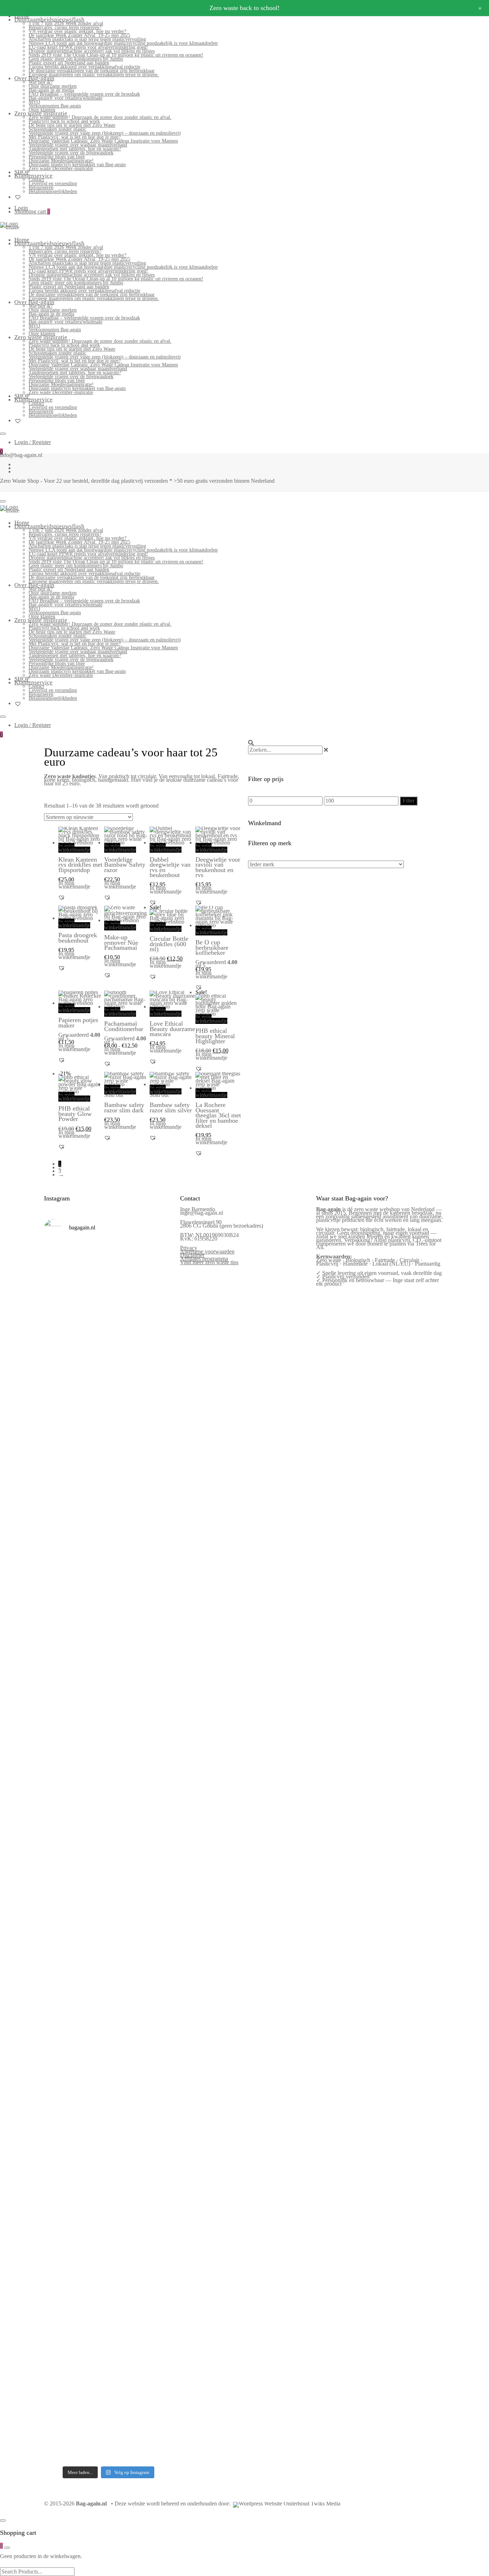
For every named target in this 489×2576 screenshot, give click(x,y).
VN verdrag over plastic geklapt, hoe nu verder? (78, 31)
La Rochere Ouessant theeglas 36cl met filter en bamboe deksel (218, 1115)
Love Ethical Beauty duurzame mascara (172, 1029)
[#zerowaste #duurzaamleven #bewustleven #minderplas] (59, 1841)
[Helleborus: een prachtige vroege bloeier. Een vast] (92, 2268)
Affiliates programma (204, 1259)
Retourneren (41, 187)
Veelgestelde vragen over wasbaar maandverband (78, 145)
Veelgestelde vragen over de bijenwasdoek (71, 153)
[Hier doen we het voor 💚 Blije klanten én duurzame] (92, 1892)
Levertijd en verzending (53, 184)
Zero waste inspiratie (41, 113)
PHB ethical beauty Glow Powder (75, 1114)
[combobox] (285, 750)
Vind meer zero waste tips (209, 1262)
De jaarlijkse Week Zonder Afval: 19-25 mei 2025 (79, 35)
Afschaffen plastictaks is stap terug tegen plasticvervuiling (87, 39)
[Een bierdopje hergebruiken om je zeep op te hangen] (158, 2269)
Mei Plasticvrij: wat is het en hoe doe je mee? (75, 137)
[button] (62, 897)
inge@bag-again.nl (202, 1213)
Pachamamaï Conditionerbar (124, 1026)
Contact (36, 180)
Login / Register (33, 442)
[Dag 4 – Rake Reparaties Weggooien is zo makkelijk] (158, 1326)
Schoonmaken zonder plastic (57, 129)
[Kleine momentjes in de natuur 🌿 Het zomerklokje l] (59, 2110)
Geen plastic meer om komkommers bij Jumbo (76, 59)
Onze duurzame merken (53, 86)
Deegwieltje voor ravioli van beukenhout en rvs (218, 867)
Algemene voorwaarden (207, 1251)
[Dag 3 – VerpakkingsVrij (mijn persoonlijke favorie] (59, 1662)
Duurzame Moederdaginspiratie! (61, 161)
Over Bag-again (34, 78)
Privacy (189, 1248)
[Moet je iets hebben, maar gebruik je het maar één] (92, 1616)
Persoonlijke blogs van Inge (57, 157)
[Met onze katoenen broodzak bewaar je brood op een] (158, 2102)
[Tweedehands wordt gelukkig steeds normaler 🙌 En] (125, 1635)
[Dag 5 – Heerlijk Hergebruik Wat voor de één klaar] (125, 1383)
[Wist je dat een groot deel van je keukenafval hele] (158, 1905)
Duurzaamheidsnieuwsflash (49, 20)
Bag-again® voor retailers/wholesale (66, 98)
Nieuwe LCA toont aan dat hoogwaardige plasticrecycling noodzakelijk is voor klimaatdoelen (123, 43)
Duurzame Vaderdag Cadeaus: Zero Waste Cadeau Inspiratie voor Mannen (103, 141)
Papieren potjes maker (78, 1022)
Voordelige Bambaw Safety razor (125, 865)
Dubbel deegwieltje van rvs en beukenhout (170, 867)
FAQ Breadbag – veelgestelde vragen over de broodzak (84, 94)
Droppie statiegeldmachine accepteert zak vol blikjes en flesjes (92, 51)
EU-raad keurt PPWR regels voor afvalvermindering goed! (88, 47)
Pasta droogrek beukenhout (78, 938)
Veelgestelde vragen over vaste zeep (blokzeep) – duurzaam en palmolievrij (105, 133)
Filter (409, 801)
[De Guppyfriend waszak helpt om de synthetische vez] (125, 2099)
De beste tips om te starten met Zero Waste (72, 125)
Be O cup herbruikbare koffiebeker (212, 947)
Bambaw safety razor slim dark (124, 1107)
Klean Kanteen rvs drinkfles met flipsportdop (80, 865)
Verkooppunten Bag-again (55, 106)
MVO (34, 102)
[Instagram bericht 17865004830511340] (125, 2219)
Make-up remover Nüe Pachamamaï (121, 942)
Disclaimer (192, 1255)
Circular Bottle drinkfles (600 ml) (169, 944)
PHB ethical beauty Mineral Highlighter (215, 1036)
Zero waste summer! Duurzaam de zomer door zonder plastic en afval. (100, 117)
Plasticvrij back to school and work (64, 121)
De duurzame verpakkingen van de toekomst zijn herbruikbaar (92, 71)
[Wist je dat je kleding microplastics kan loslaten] (59, 2337)
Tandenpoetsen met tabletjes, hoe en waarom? (75, 149)
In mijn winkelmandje (74, 848)
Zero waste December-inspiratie (61, 168)
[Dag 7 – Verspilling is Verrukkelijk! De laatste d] (59, 1361)
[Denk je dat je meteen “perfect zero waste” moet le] (125, 1903)
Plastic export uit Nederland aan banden (69, 63)
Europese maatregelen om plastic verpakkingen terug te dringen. (94, 75)
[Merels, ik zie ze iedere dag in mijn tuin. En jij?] (92, 2062)
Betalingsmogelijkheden (53, 191)
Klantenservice (33, 176)
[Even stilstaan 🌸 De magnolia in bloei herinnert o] (158, 1627)
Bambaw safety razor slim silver (171, 1107)
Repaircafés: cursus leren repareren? (65, 27)
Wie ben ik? (41, 82)
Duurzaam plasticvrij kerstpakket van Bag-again (77, 165)
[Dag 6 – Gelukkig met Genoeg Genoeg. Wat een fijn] (92, 1344)
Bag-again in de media (51, 90)
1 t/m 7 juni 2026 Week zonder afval (66, 23)
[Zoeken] (251, 743)
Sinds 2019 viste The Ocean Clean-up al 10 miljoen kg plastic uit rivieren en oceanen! (116, 55)
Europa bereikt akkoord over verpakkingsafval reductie (84, 67)
